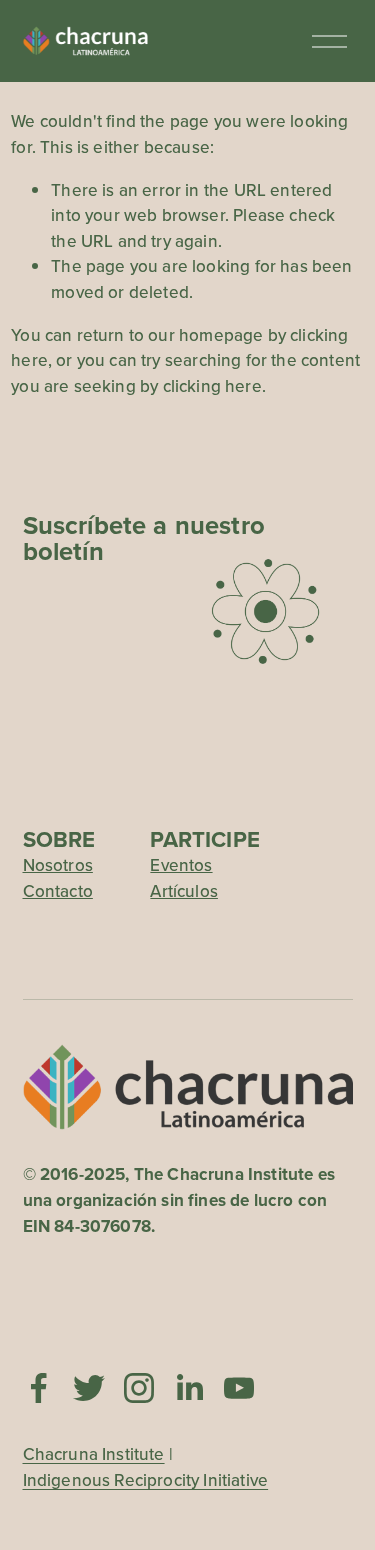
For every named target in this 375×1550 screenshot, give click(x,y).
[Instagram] (139, 1388)
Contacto (58, 891)
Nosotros (58, 865)
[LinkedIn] (189, 1388)
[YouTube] (239, 1388)
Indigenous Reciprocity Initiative (146, 1480)
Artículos (184, 891)
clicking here (212, 386)
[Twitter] (89, 1388)
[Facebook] (39, 1388)
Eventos (181, 865)
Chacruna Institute (94, 1454)
